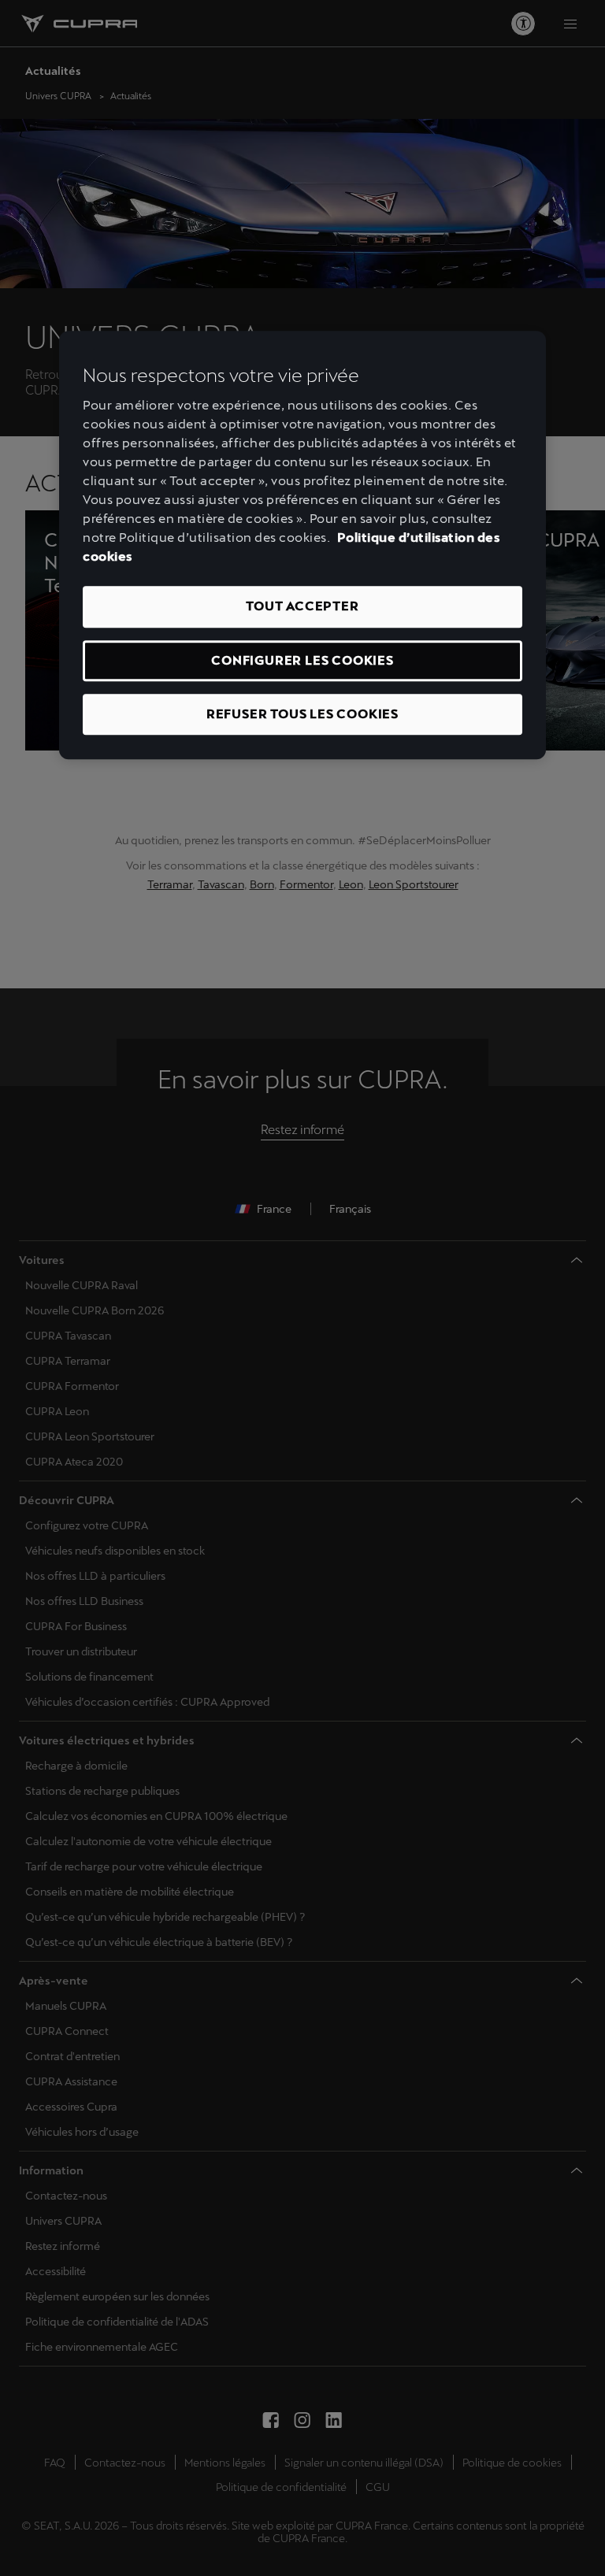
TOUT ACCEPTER (302, 606)
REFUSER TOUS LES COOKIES (302, 714)
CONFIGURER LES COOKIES (302, 660)
